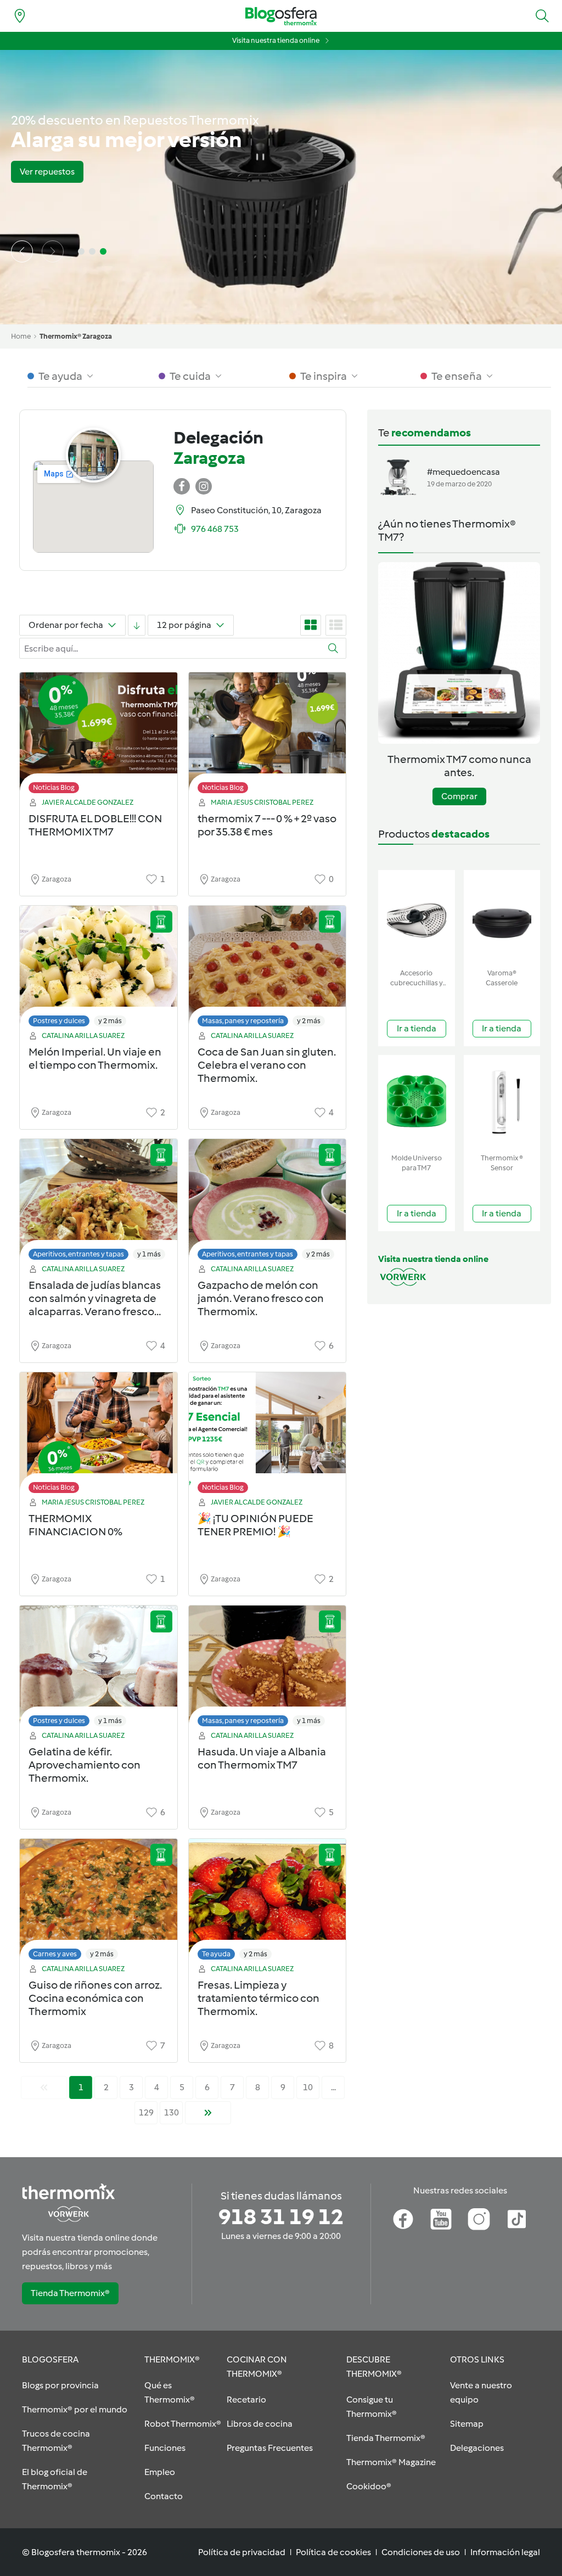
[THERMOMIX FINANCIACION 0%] (99, 1436)
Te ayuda (216, 1954)
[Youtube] (441, 2219)
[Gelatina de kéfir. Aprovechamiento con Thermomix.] (99, 1669)
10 (308, 2087)
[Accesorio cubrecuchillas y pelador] (417, 917)
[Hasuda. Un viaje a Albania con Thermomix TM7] (268, 1669)
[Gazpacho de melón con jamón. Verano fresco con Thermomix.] (268, 1202)
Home (21, 336)
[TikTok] (517, 2219)
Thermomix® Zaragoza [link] (76, 336)
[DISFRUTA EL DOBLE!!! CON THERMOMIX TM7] (99, 736)
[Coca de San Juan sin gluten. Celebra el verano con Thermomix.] (268, 969)
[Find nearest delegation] (20, 16)
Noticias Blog (54, 787)
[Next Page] (208, 2113)
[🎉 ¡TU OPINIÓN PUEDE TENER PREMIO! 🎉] (268, 1436)
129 (146, 2112)
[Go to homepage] (281, 16)
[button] (542, 16)
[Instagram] (479, 2219)
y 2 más (110, 1021)
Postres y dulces (59, 1021)
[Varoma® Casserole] (502, 917)
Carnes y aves (55, 1954)
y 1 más (149, 1254)
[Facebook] (403, 2219)
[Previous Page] (44, 2087)
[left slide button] (22, 251)
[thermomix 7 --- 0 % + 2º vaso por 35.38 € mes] (268, 736)
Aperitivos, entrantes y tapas (78, 1254)
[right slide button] (53, 251)
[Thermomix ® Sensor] (502, 1102)
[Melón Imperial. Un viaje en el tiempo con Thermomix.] (99, 969)
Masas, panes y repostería (243, 1021)
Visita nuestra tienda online (276, 40)
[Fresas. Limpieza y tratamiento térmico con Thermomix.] (268, 1902)
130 (172, 2112)
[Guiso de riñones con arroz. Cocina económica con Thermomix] (99, 1902)
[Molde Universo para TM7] (417, 1102)
